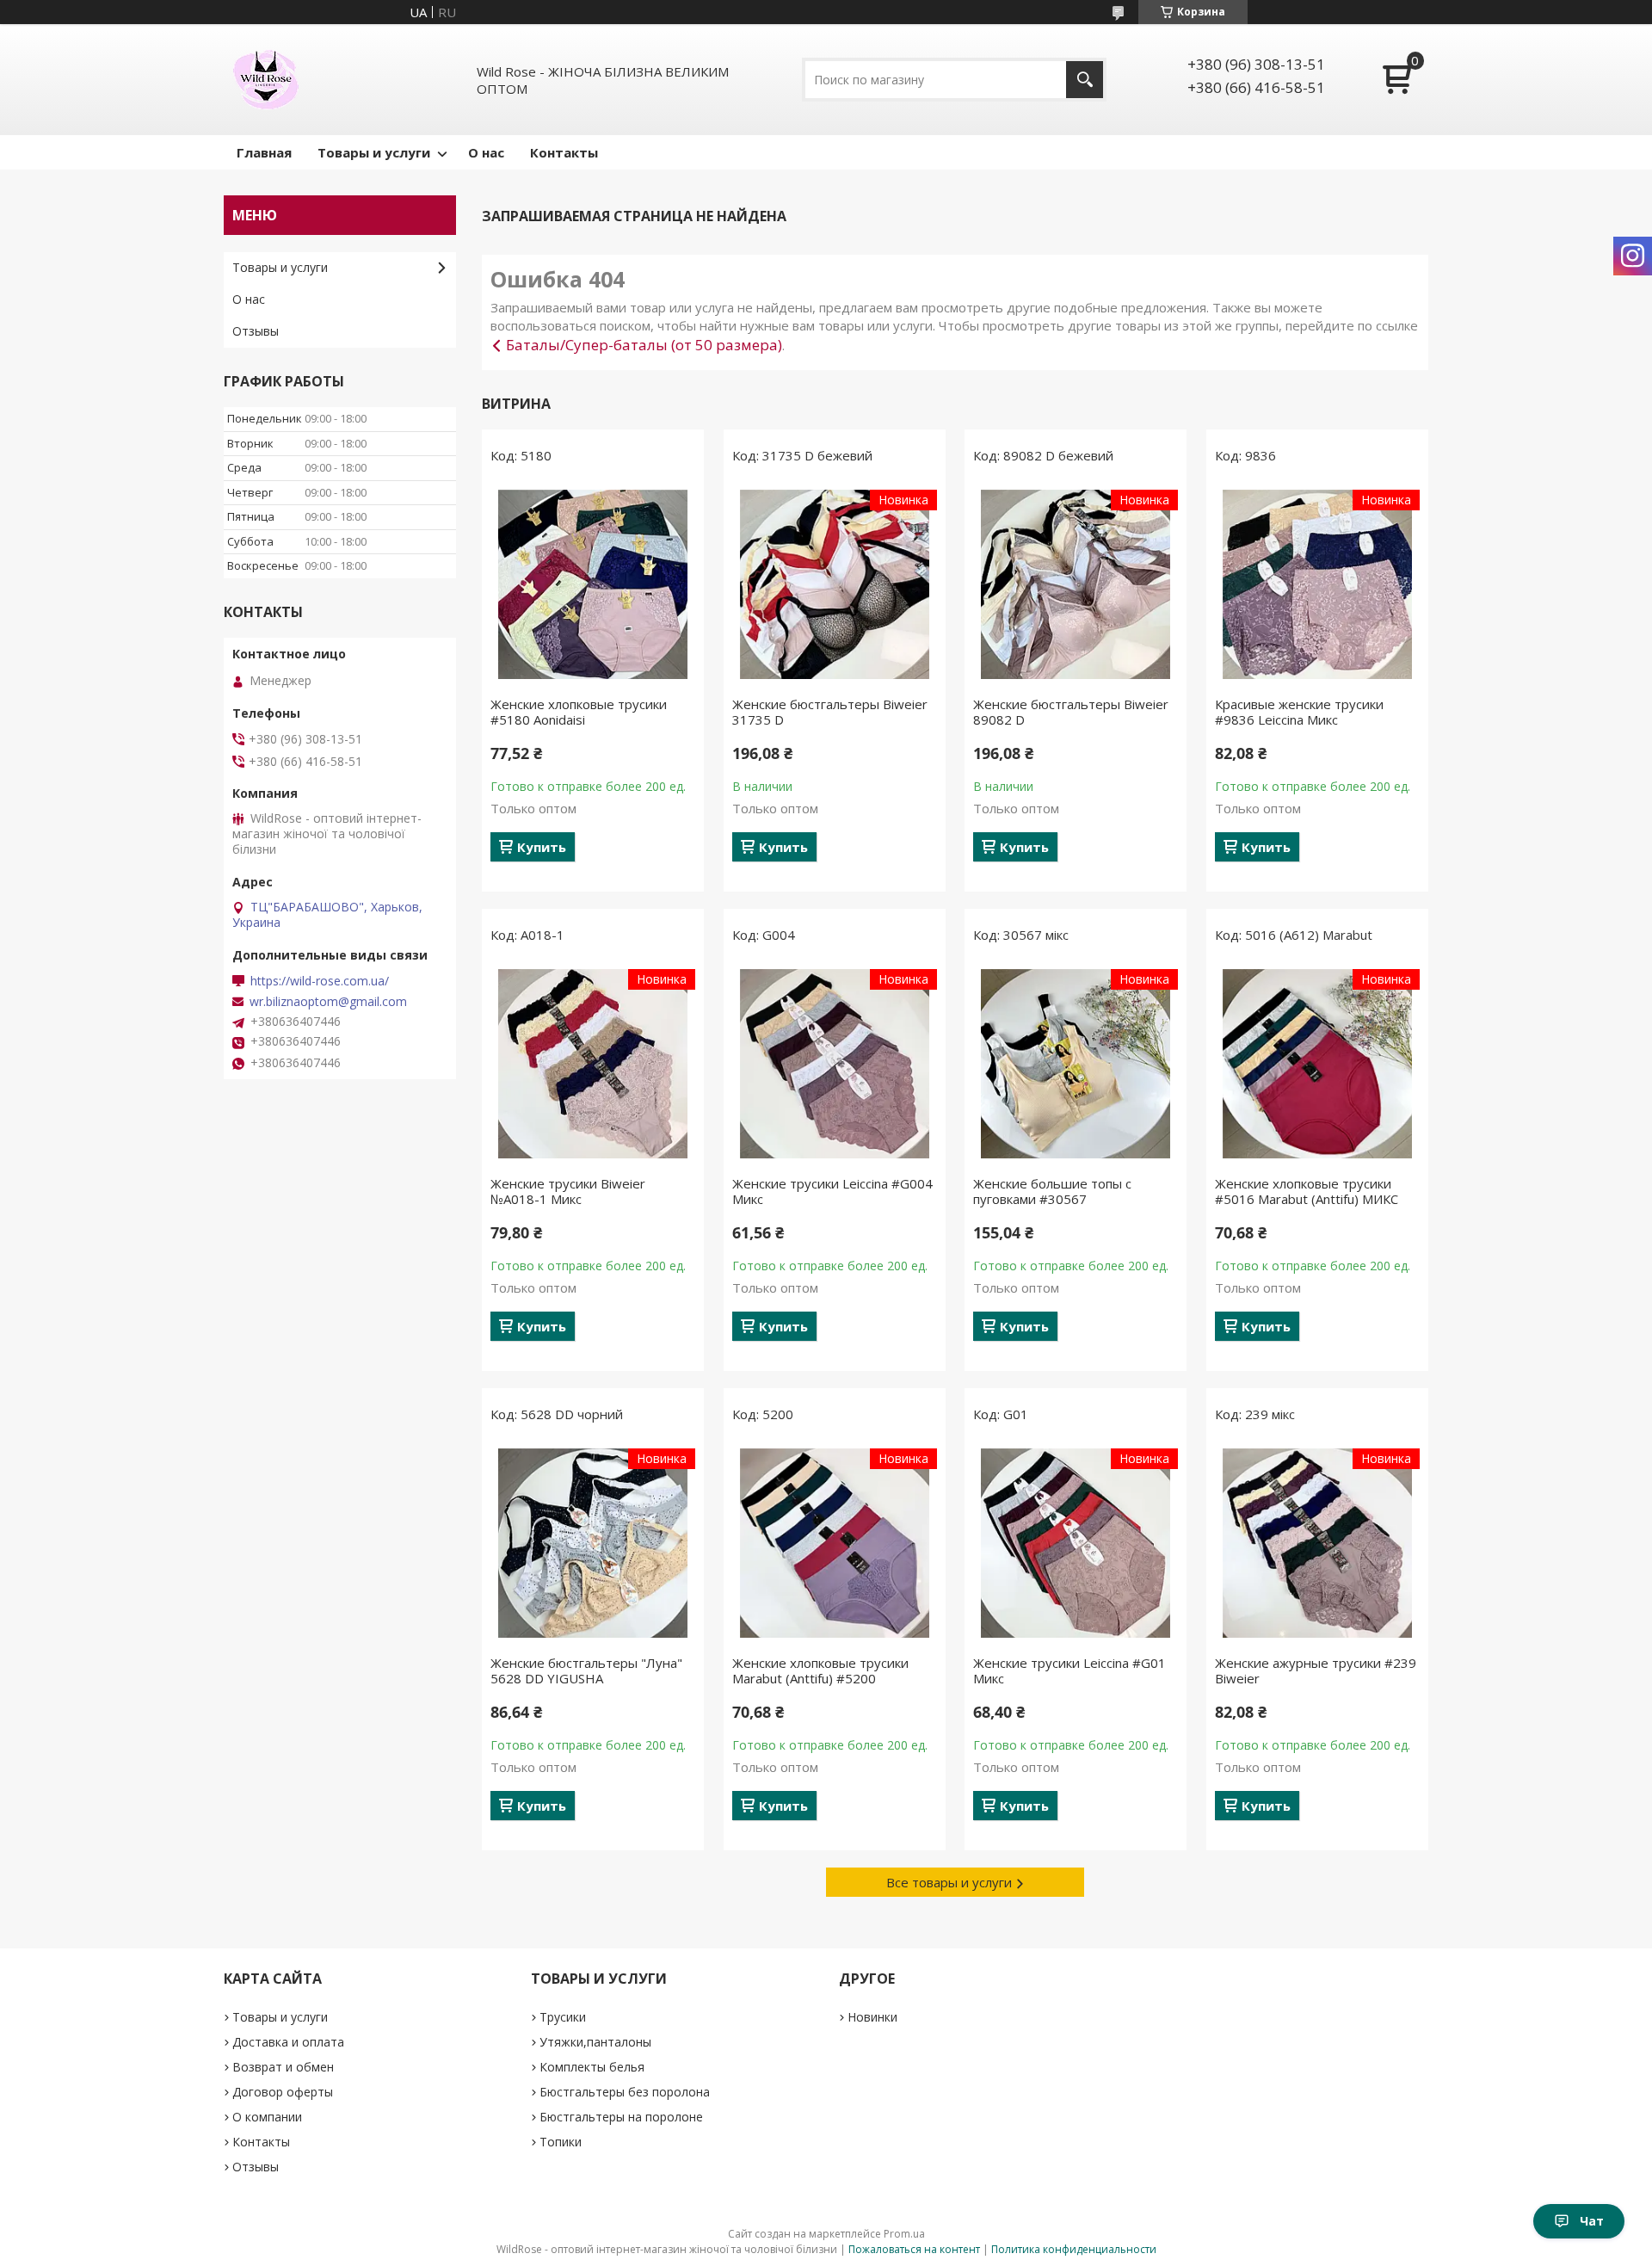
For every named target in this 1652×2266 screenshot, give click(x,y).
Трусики (563, 2017)
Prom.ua (904, 2234)
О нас (486, 152)
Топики (561, 2142)
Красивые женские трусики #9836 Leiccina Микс (1299, 712)
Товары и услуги (374, 152)
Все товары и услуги (949, 1882)
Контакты (564, 152)
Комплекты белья (592, 2067)
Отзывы (256, 331)
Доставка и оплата (288, 2042)
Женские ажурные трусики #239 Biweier (1316, 1670)
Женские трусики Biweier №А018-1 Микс (568, 1191)
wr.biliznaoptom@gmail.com (328, 1002)
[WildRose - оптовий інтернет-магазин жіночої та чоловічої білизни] (266, 80)
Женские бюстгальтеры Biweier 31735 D (830, 712)
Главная (264, 152)
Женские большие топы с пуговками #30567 (1052, 1191)
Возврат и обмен (283, 2067)
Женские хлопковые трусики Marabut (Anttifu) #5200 (820, 1670)
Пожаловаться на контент (914, 2249)
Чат (1592, 2221)
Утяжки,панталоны (595, 2042)
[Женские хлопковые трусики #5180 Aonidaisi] (593, 584)
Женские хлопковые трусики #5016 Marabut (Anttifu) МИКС (1307, 1191)
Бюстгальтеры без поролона (625, 2092)
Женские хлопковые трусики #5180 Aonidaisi (579, 712)
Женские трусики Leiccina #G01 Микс (1069, 1670)
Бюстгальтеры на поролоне (621, 2117)
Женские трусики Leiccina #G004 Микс (832, 1191)
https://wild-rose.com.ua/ (320, 981)
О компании (267, 2117)
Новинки (872, 2017)
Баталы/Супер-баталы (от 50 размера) (644, 345)
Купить (542, 847)
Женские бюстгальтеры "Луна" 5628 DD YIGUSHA (586, 1670)
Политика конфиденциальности (1074, 2249)
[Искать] (1085, 80)
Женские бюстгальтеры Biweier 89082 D (1071, 712)
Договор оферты (283, 2092)
